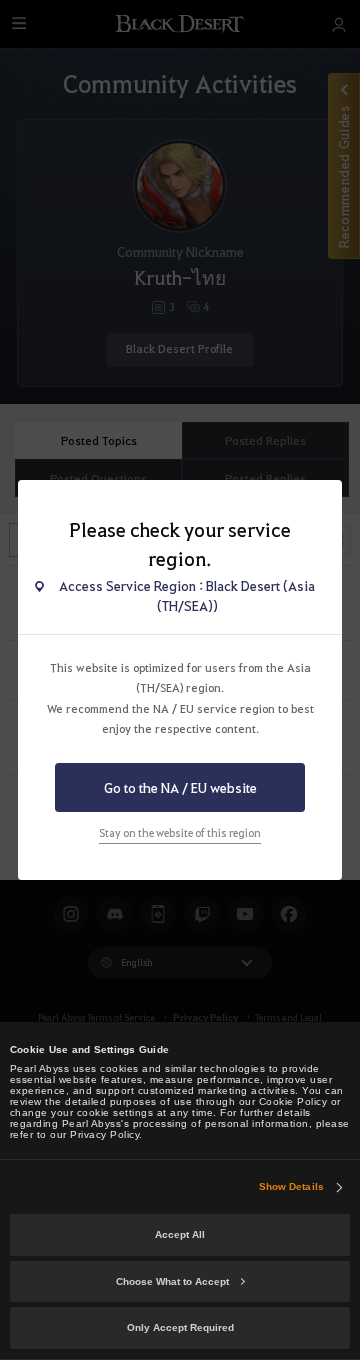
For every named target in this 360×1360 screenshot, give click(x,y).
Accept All (180, 1234)
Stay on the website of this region (180, 833)
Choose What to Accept (172, 1281)
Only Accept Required (180, 1327)
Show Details (291, 1186)
